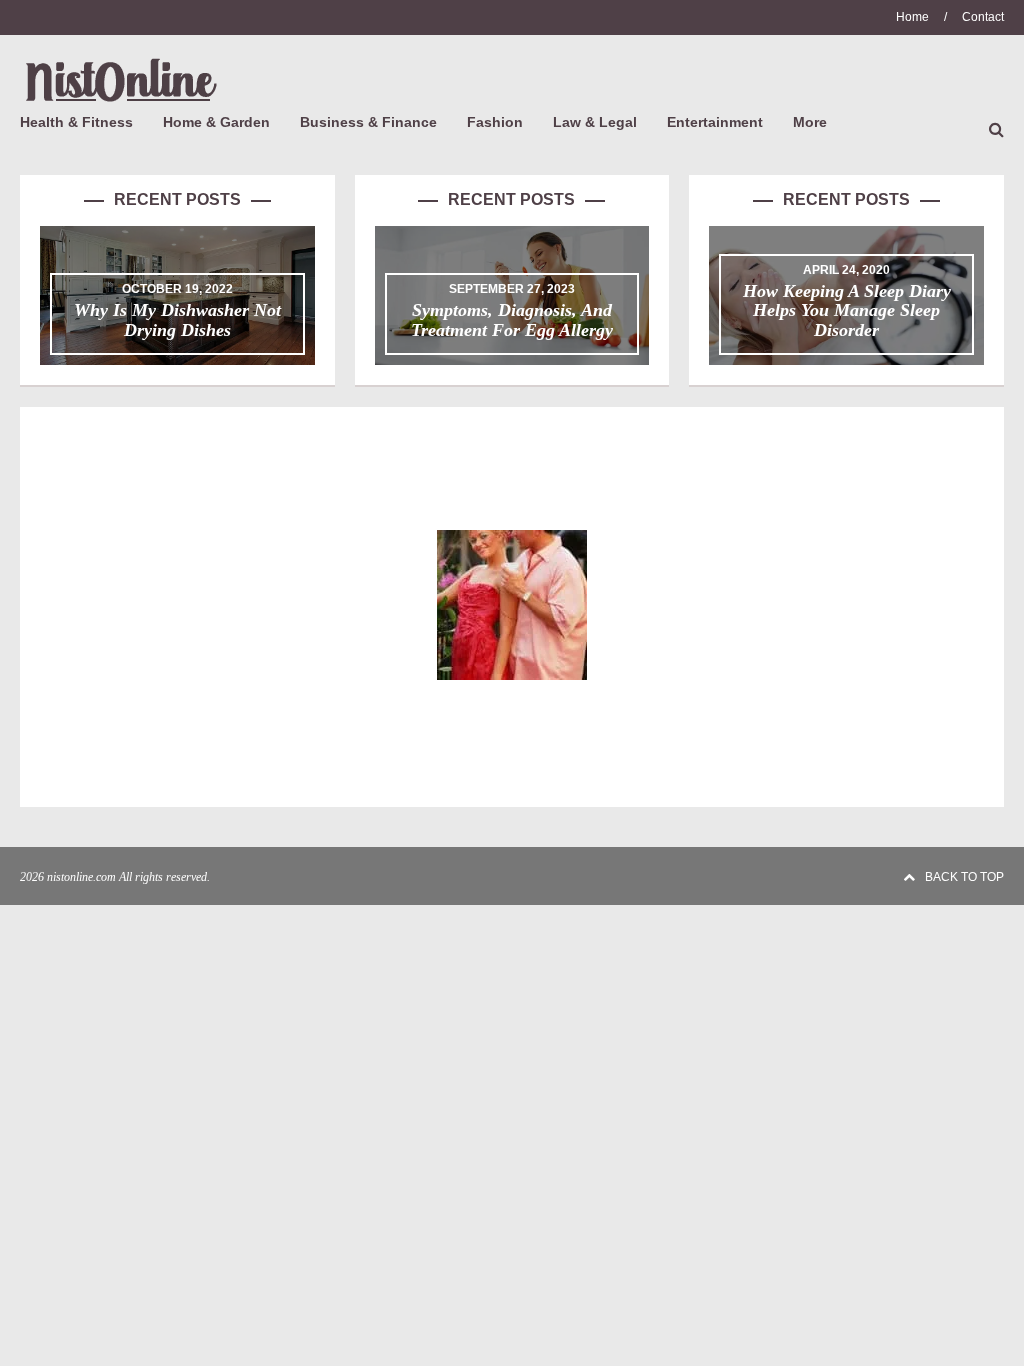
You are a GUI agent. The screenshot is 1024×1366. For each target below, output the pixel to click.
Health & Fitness (76, 122)
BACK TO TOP (964, 877)
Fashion (495, 122)
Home (912, 17)
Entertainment (715, 122)
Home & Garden (216, 122)
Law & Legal (595, 122)
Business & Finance (368, 122)
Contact (983, 17)
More (810, 122)
